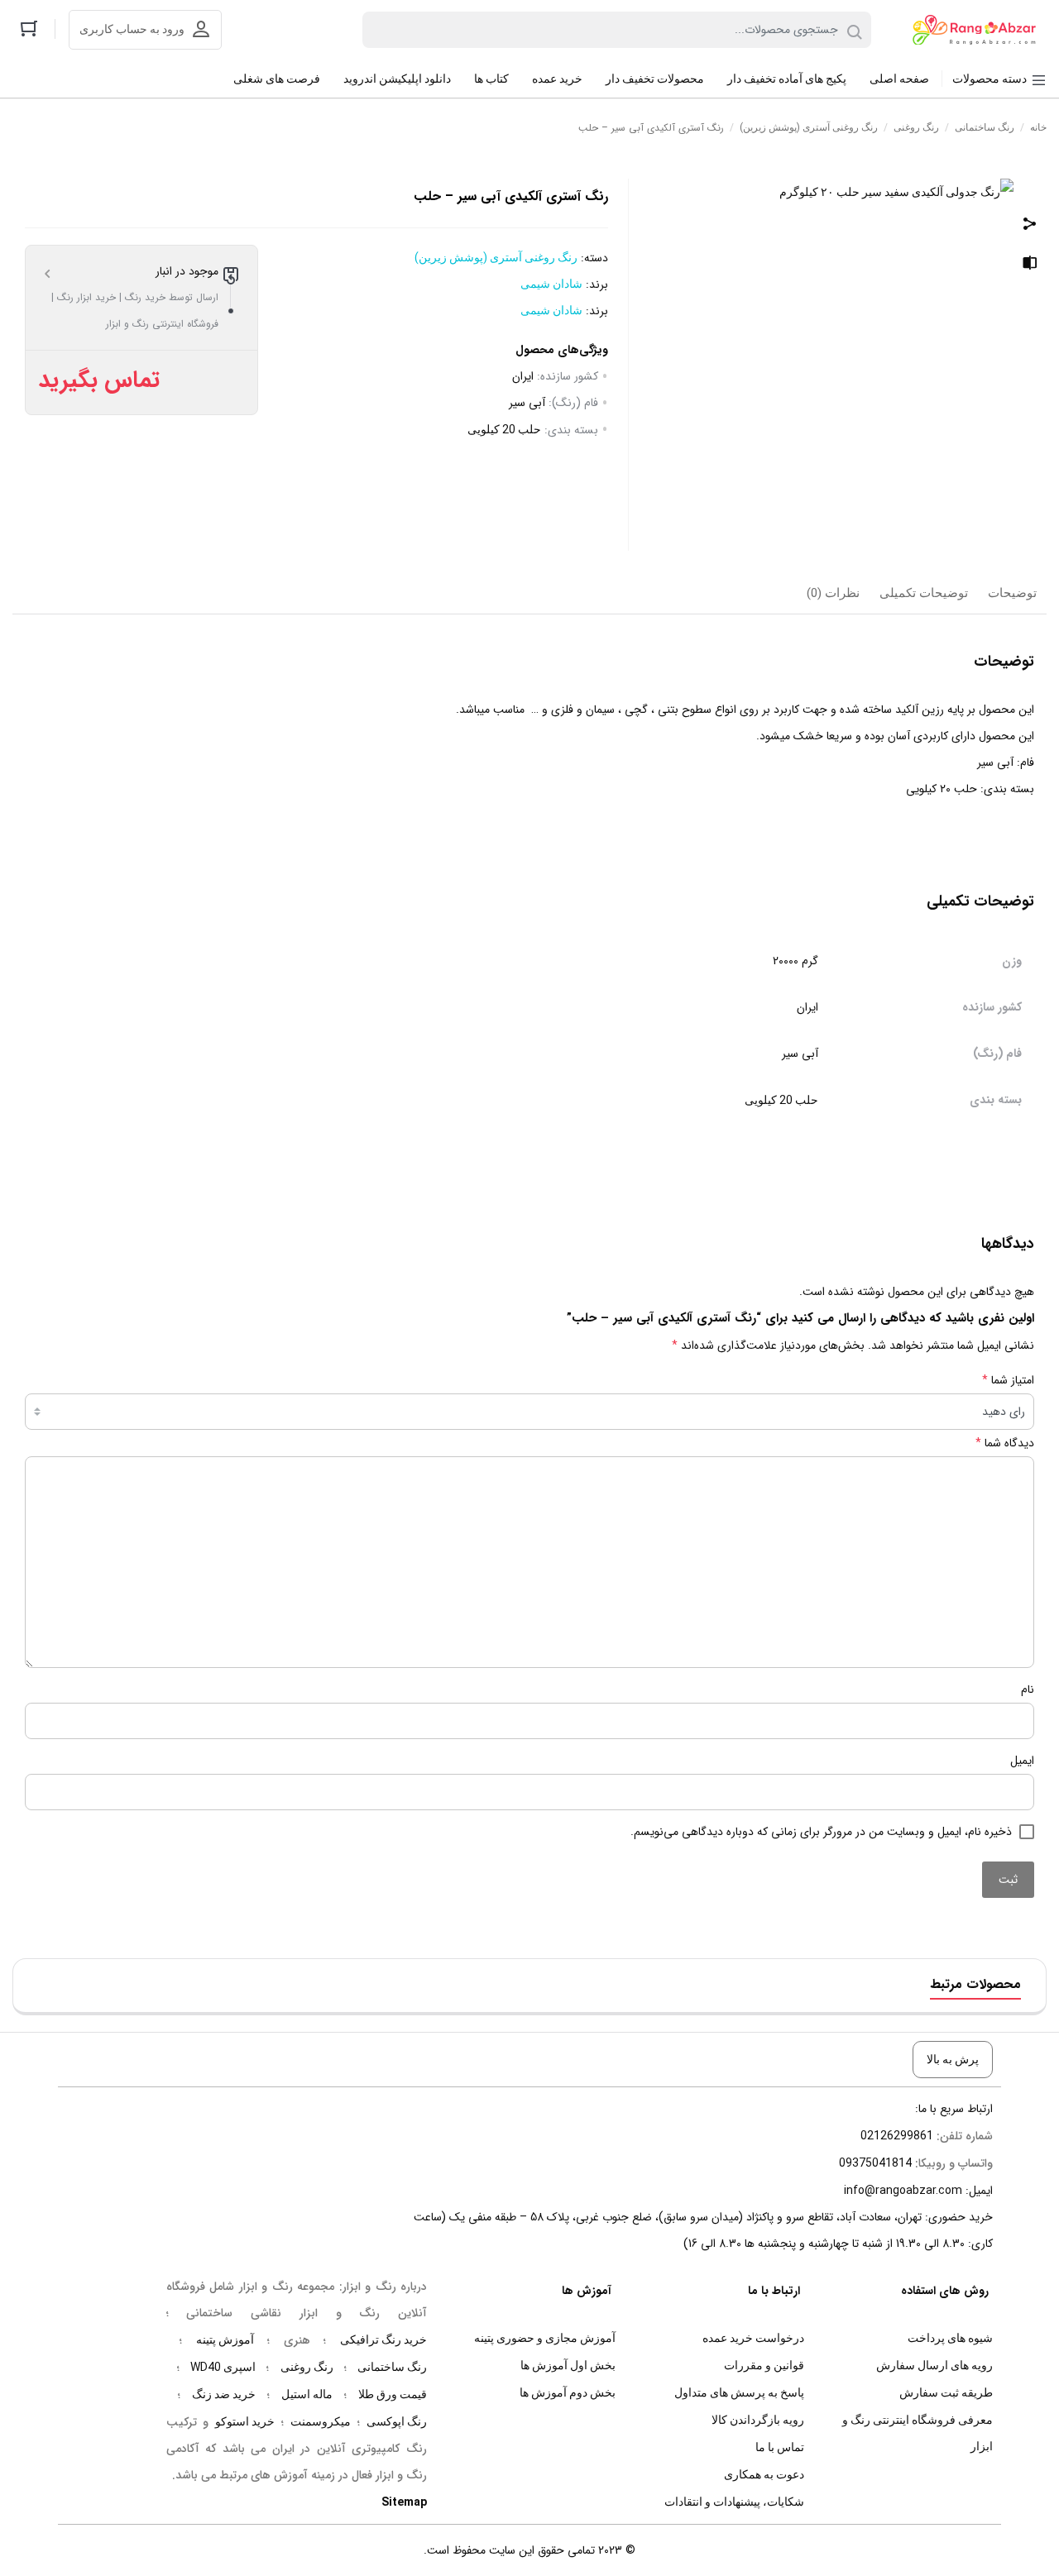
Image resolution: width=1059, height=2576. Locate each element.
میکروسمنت (321, 2421)
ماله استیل (307, 2394)
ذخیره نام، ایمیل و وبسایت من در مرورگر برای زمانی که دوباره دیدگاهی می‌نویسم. (821, 1832)
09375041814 (875, 2163)
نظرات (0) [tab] (833, 593)
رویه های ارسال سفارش (934, 2365)
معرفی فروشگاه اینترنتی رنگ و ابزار (918, 2433)
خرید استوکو (245, 2421)
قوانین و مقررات (764, 2365)
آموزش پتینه (225, 2339)
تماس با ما (780, 2447)
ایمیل (1022, 1761)
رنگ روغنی (916, 127)
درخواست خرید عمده (753, 2338)
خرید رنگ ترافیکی (383, 2339)
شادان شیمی (551, 284)
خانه (1038, 127)
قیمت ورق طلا (393, 2394)
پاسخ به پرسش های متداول (739, 2392)
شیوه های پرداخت (950, 2338)
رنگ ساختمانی (985, 127)
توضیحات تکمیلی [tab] (924, 593)
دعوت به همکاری (764, 2474)
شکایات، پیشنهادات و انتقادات (734, 2502)
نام (1028, 1689)
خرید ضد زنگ (224, 2394)
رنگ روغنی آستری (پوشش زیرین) (809, 127)
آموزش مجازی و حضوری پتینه (545, 2338)
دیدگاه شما (1005, 1443)
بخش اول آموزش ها (568, 2365)
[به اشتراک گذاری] (1030, 225)
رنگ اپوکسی (397, 2421)
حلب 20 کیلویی (504, 429)
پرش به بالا (953, 2059)
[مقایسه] (1030, 265)
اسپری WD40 (223, 2367)
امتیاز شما (1008, 1380)
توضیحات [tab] (1012, 593)
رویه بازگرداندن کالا (758, 2420)
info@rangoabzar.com (903, 2190)
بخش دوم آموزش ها (568, 2392)
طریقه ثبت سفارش (946, 2392)
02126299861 (897, 2135)
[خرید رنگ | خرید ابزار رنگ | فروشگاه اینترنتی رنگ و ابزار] (979, 30)
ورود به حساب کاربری (132, 29)
